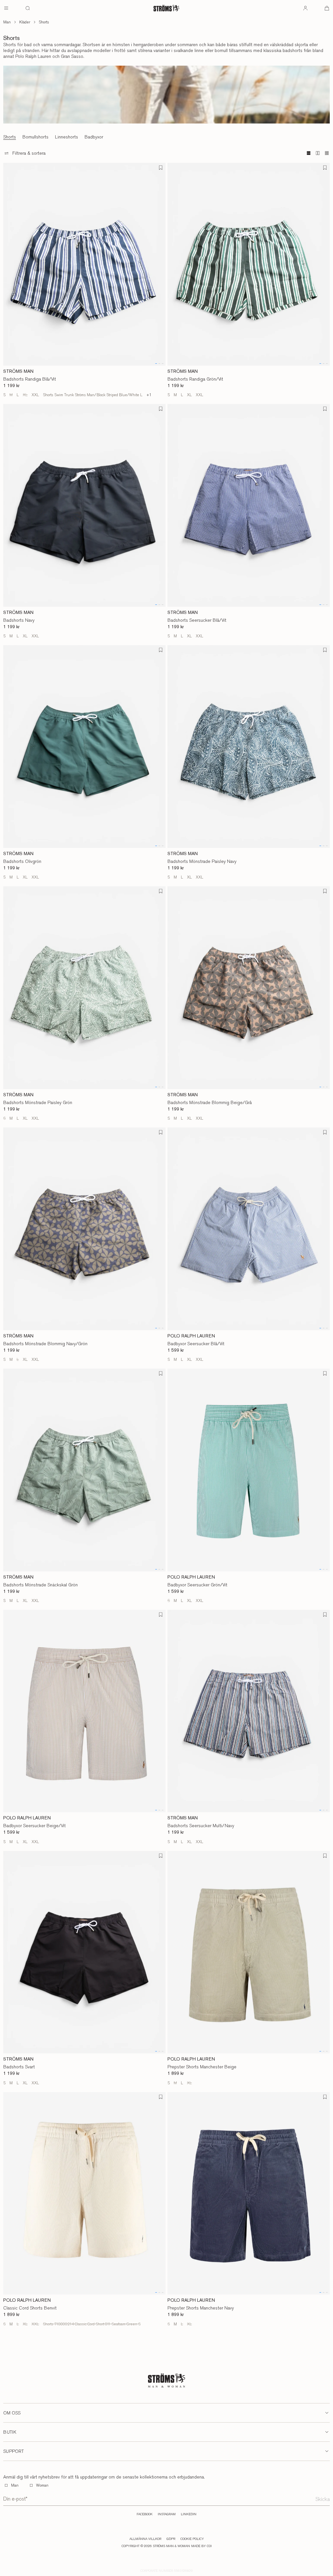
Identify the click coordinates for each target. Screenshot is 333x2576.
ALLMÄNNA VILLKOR (145, 2539)
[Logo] (166, 8)
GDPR (171, 2539)
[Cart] (327, 8)
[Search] (28, 8)
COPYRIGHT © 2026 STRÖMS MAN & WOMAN (156, 2546)
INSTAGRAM (167, 2514)
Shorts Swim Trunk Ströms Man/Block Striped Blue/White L (93, 395)
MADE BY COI (201, 2546)
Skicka (323, 2499)
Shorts (44, 22)
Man (7, 22)
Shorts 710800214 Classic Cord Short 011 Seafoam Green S (92, 2324)
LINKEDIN (189, 2514)
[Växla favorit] (161, 168)
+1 (149, 395)
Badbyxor (94, 137)
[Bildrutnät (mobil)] (327, 153)
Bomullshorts (35, 137)
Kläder (25, 22)
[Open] (6, 8)
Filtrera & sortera (29, 153)
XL (25, 395)
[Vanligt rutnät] (318, 153)
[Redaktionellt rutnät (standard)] (309, 153)
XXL (35, 395)
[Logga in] (305, 8)
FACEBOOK (145, 2514)
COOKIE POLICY (192, 2539)
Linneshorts (67, 137)
